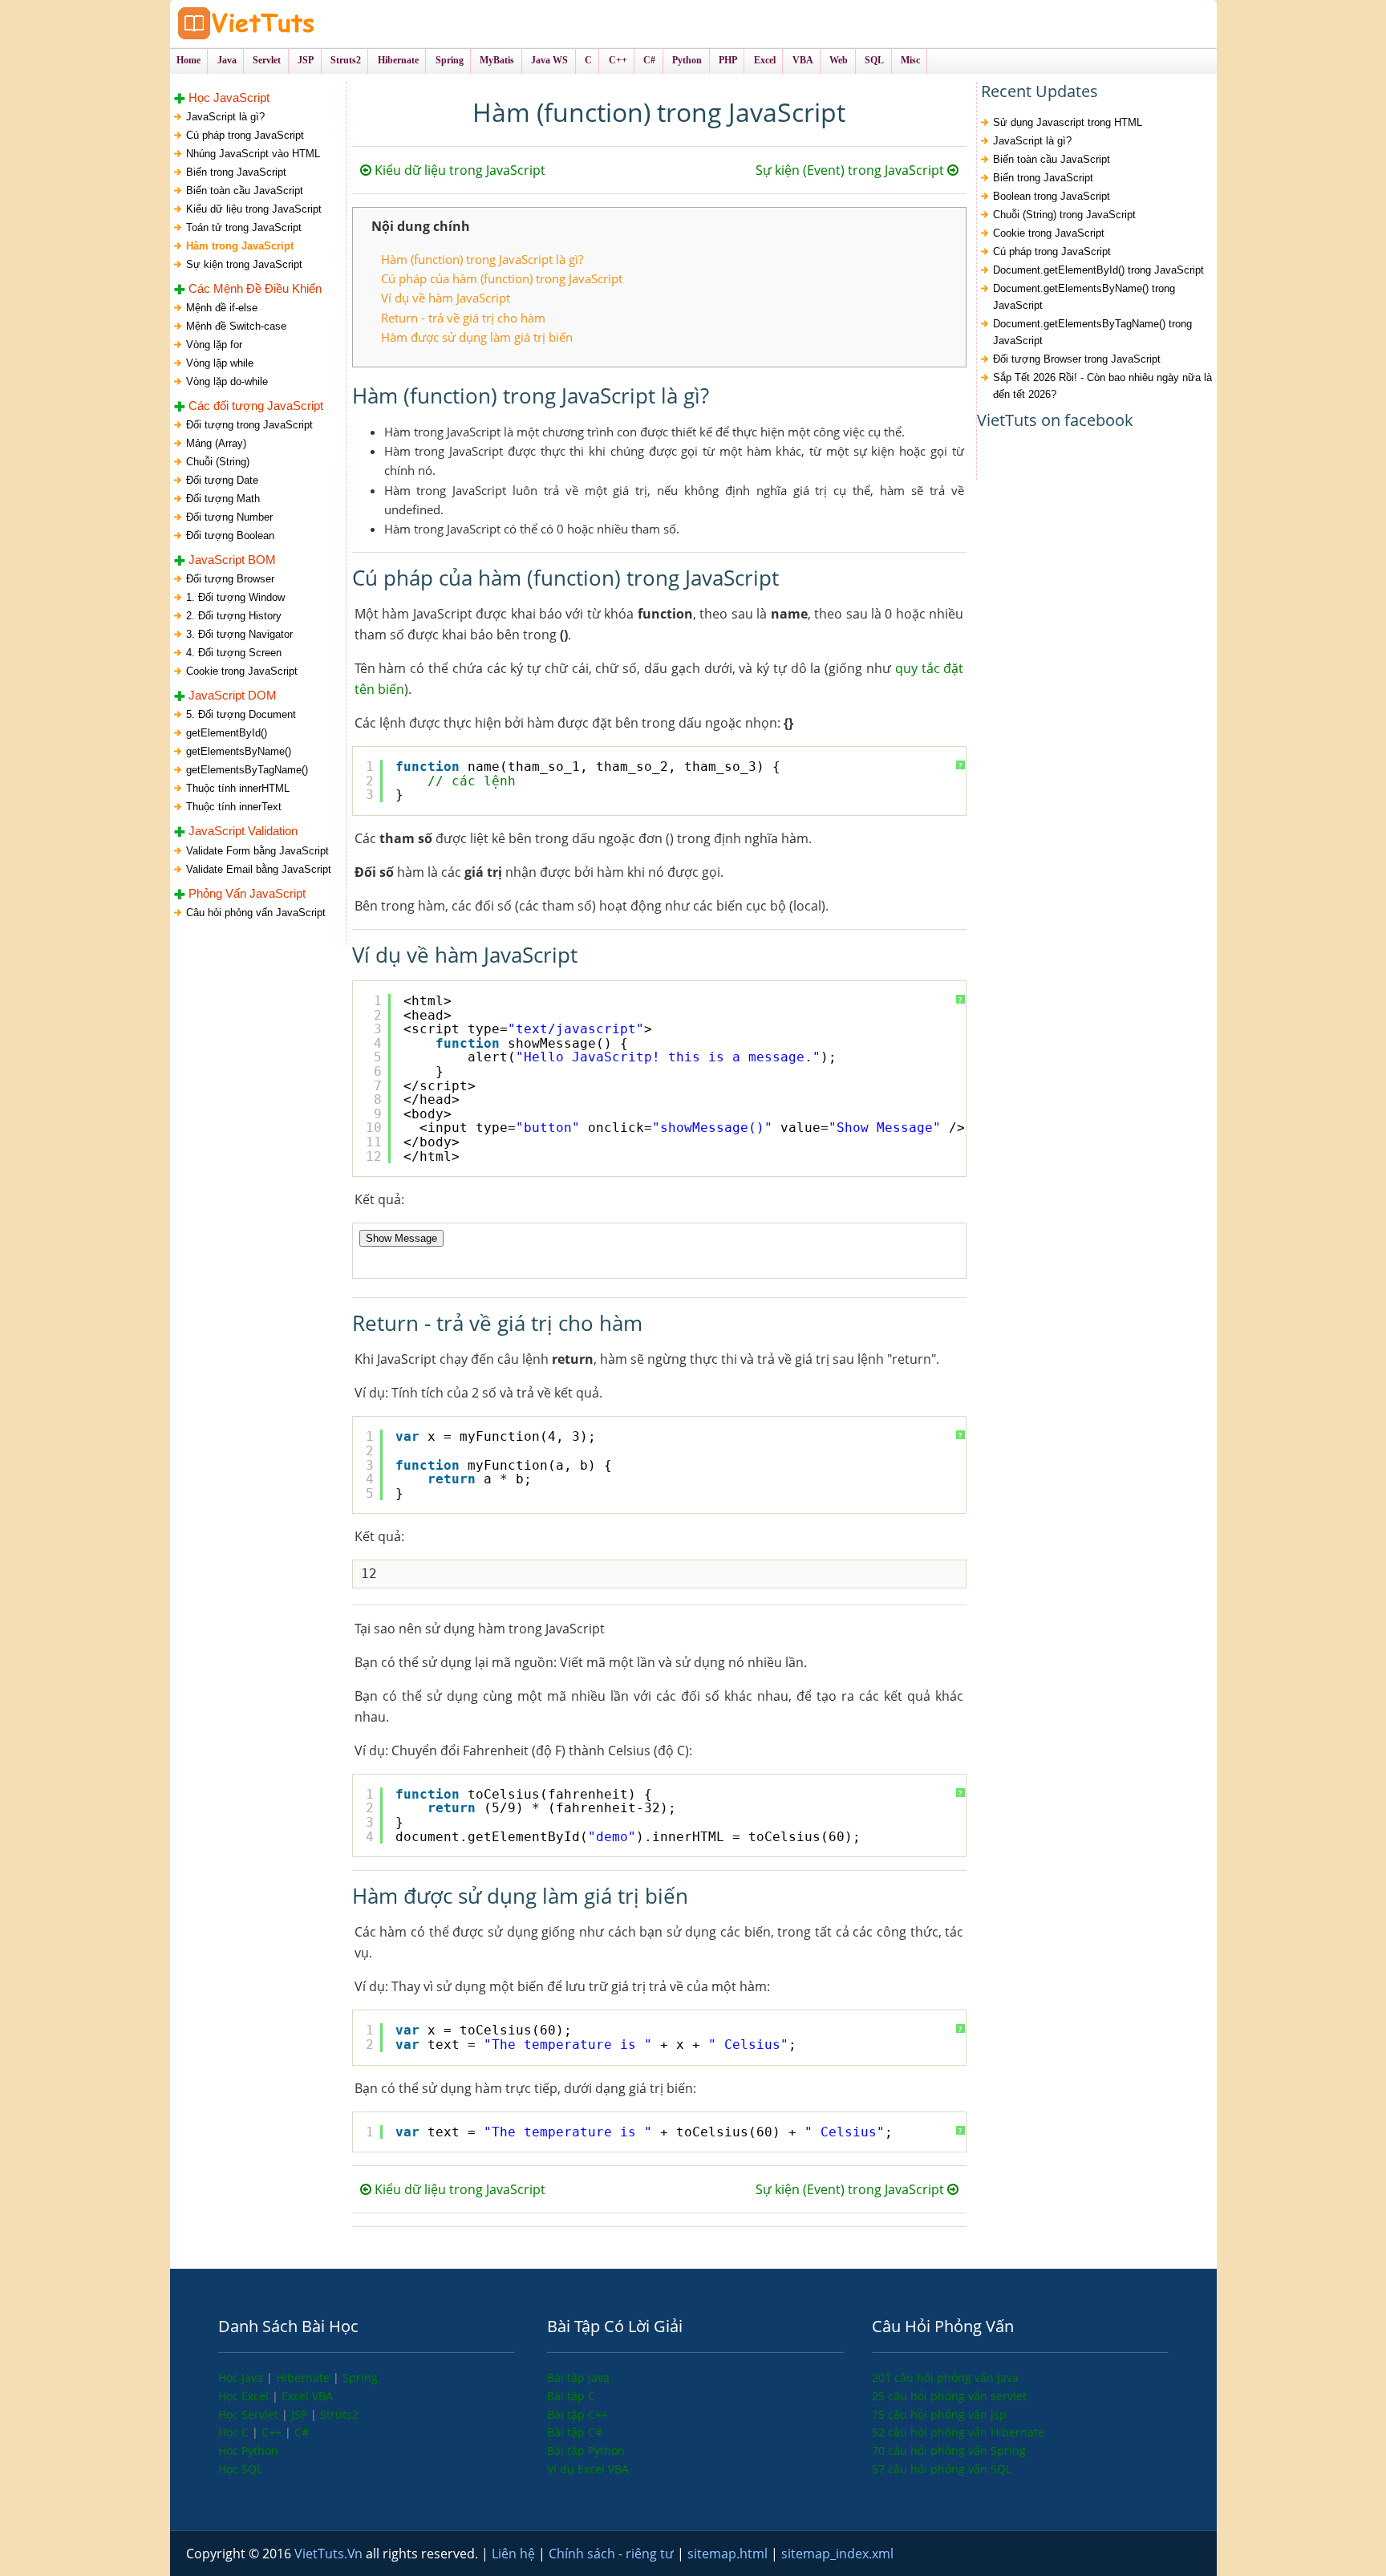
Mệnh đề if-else (222, 308)
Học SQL (240, 2469)
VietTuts (306, 24)
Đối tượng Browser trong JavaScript (1077, 359)
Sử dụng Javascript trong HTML (1068, 122)
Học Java (242, 2377)
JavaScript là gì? (225, 117)
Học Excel (245, 2396)
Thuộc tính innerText (234, 807)
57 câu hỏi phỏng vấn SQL (942, 2469)
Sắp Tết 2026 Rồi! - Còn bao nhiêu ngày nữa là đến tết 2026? (1102, 386)
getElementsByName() (239, 751)
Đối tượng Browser (230, 579)
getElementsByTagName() (247, 770)
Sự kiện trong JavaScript (244, 264)
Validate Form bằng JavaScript (257, 851)
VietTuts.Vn (330, 2554)
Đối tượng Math (223, 499)
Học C (235, 2432)
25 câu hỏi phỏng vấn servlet (949, 2396)
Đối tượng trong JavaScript (249, 425)
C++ (273, 2432)
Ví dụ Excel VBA (588, 2469)
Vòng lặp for (214, 345)
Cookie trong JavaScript (242, 671)
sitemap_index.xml (837, 2554)
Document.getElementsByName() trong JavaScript (1084, 297)
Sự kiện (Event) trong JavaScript (851, 170)
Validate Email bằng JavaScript (259, 869)
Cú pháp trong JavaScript (245, 135)
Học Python (248, 2450)
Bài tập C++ (577, 2414)
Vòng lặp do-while (227, 381)
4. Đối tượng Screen (234, 653)
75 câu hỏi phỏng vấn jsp (939, 2414)
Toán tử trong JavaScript (244, 227)
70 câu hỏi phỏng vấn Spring (949, 2450)
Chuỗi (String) (218, 462)
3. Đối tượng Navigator (239, 634)
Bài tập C (571, 2396)
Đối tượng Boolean (230, 535)
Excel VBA (307, 2396)
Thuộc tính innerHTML (238, 788)
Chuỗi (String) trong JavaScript (1064, 215)
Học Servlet (250, 2414)
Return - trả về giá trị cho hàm (463, 318)
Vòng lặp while (220, 363)
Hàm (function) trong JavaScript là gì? (482, 259)
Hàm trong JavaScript (240, 246)
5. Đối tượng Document (241, 714)
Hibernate (304, 2377)
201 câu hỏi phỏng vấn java (945, 2377)
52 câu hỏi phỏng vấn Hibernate (958, 2432)
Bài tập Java (578, 2377)
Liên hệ (515, 2554)
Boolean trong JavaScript (1052, 196)
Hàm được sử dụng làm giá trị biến (477, 337)
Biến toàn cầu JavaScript (245, 191)
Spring (360, 2377)
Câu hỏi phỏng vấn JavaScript (256, 913)
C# (302, 2432)
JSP (301, 2414)
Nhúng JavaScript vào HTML (253, 154)
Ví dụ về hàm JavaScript (446, 298)
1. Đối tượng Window (235, 597)
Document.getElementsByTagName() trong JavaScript (1092, 332)
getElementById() (227, 733)
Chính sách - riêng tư (613, 2554)
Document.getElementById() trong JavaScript (1098, 270)
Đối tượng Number (229, 517)
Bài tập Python (586, 2450)
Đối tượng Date (222, 480)
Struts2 (339, 2414)
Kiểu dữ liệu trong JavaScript (254, 209)
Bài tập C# (575, 2432)
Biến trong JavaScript (236, 172)
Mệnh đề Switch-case (236, 326)
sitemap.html (729, 2554)
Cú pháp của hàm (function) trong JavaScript (502, 278)
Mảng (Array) (216, 443)
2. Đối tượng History (234, 616)
